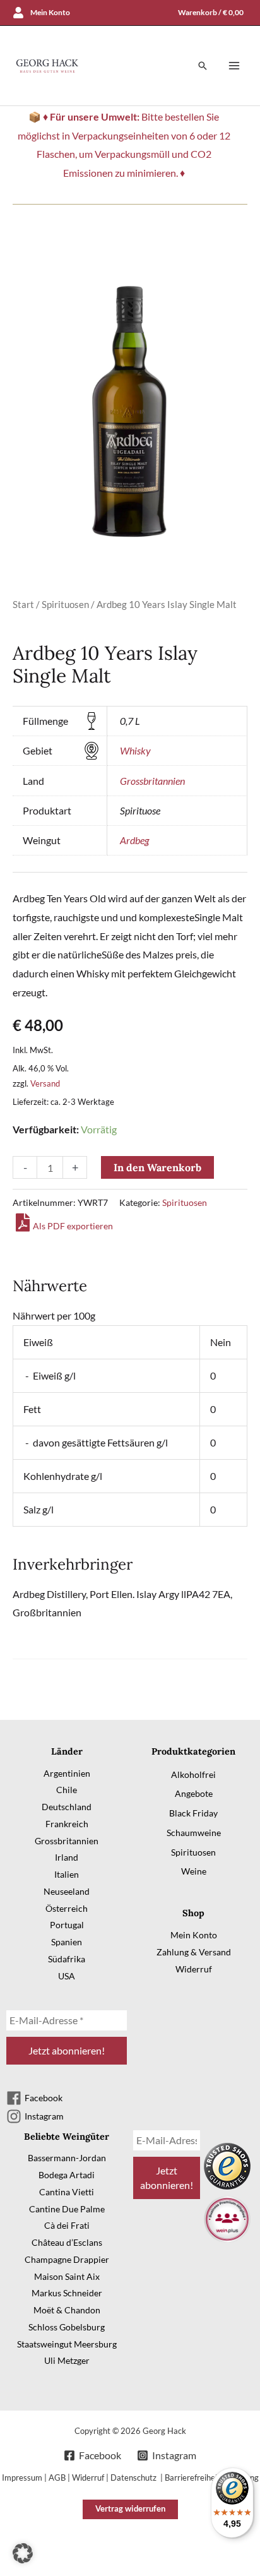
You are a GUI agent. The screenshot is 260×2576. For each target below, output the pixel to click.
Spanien (67, 1942)
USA (67, 1976)
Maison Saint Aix (67, 2276)
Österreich (67, 1908)
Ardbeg (134, 840)
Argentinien (67, 1773)
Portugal (67, 1925)
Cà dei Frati (67, 2225)
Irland (67, 1857)
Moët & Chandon (67, 2310)
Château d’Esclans (67, 2242)
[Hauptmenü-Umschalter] (234, 66)
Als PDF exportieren (73, 1226)
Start (23, 604)
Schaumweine (194, 1833)
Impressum (22, 2478)
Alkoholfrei (193, 1774)
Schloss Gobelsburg (67, 2327)
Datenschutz (134, 2478)
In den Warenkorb (157, 1167)
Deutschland (67, 1807)
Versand (45, 1083)
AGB (57, 2478)
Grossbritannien (152, 781)
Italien (67, 1874)
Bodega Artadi (67, 2175)
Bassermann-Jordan (67, 2158)
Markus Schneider (67, 2293)
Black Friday (193, 1813)
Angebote (194, 1793)
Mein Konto (194, 1935)
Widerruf (194, 1969)
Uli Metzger (67, 2360)
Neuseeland (67, 1891)
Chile (67, 1790)
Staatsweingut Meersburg (67, 2344)
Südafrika (67, 1959)
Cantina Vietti (67, 2192)
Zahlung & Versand (194, 1952)
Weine (194, 1871)
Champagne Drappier (67, 2259)
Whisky (135, 750)
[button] (203, 66)
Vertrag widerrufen (130, 2508)
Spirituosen (65, 604)
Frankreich (67, 1824)
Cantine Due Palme (67, 2209)
